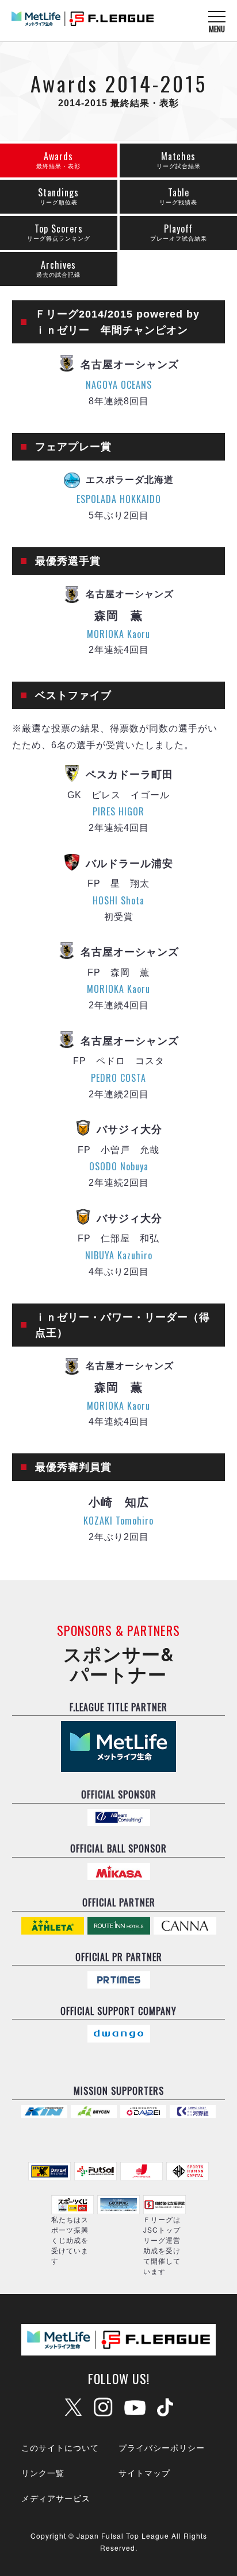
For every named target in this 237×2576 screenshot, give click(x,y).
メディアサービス (56, 2498)
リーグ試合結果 (179, 159)
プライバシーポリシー (162, 2447)
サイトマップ (144, 2473)
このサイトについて (60, 2447)
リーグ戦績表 (178, 196)
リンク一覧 (43, 2473)
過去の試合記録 (58, 268)
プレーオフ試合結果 (179, 232)
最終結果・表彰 (58, 159)
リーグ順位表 (58, 196)
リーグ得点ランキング (59, 232)
